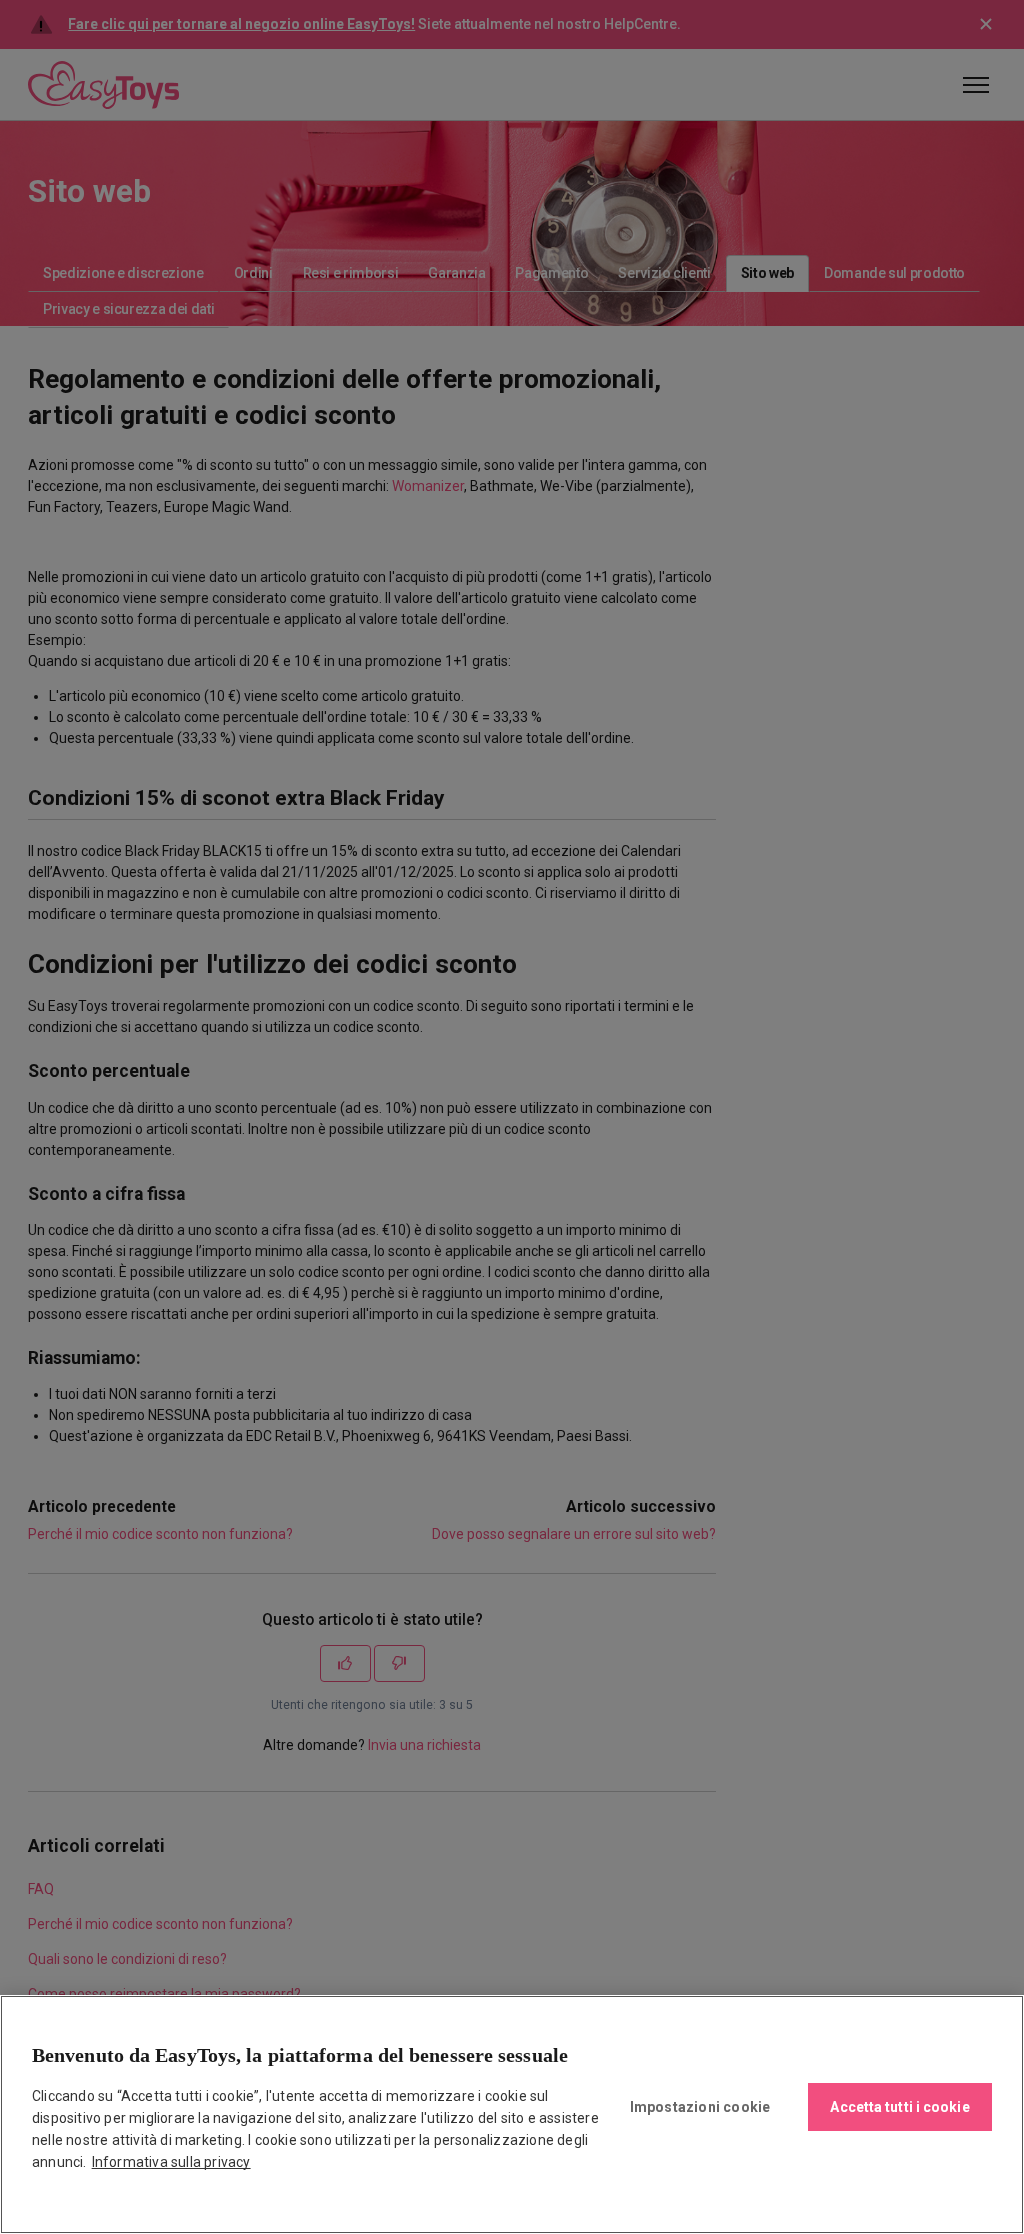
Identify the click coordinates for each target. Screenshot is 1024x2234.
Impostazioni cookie (700, 2107)
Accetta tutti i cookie (899, 2107)
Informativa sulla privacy (171, 2162)
